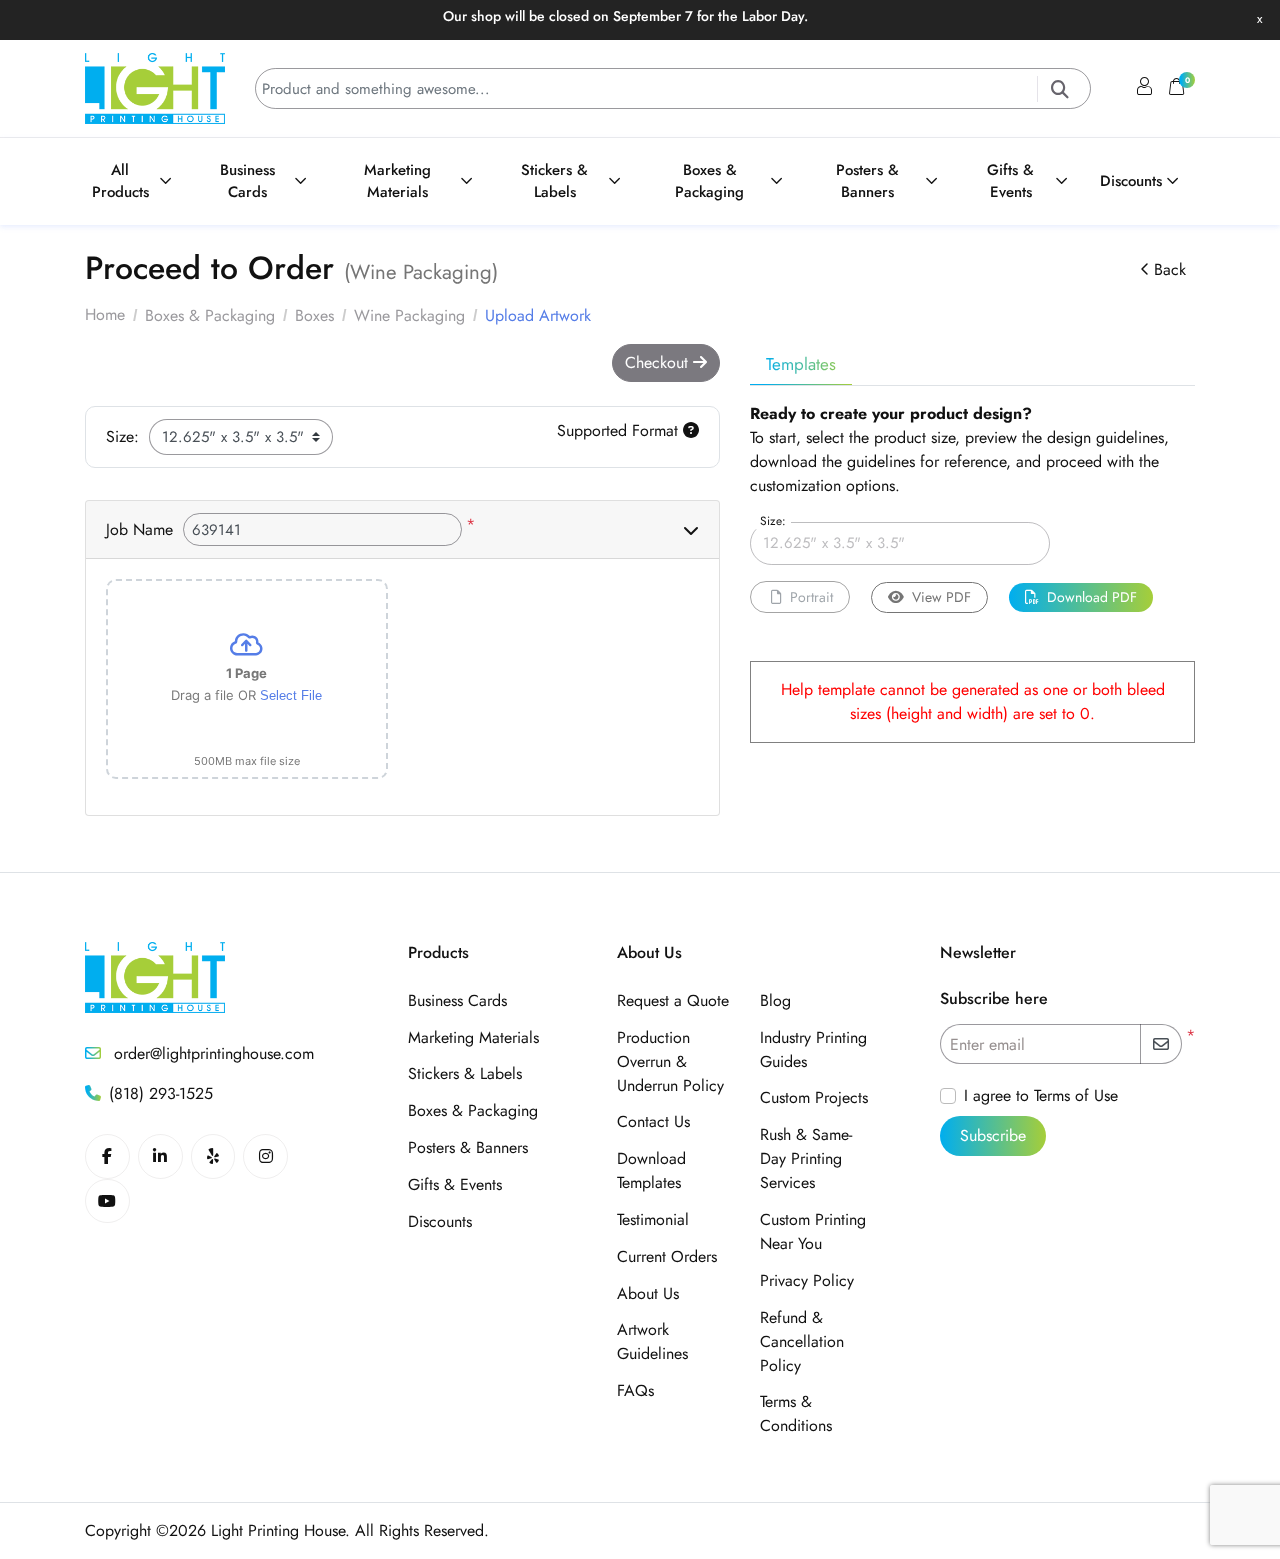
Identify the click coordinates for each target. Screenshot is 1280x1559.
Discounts (440, 1221)
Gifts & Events (455, 1184)
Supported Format (620, 430)
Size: (122, 436)
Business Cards (457, 1000)
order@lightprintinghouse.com (211, 1053)
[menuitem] (136, 181)
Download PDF (1092, 597)
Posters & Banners (468, 1147)
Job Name (139, 529)
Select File (291, 695)
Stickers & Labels (465, 1073)
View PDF (941, 597)
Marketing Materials (473, 1037)
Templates (801, 364)
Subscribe (993, 1135)
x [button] (1259, 18)
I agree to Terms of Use (1041, 1095)
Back (1170, 269)
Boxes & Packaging (473, 1110)
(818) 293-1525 (161, 1093)
